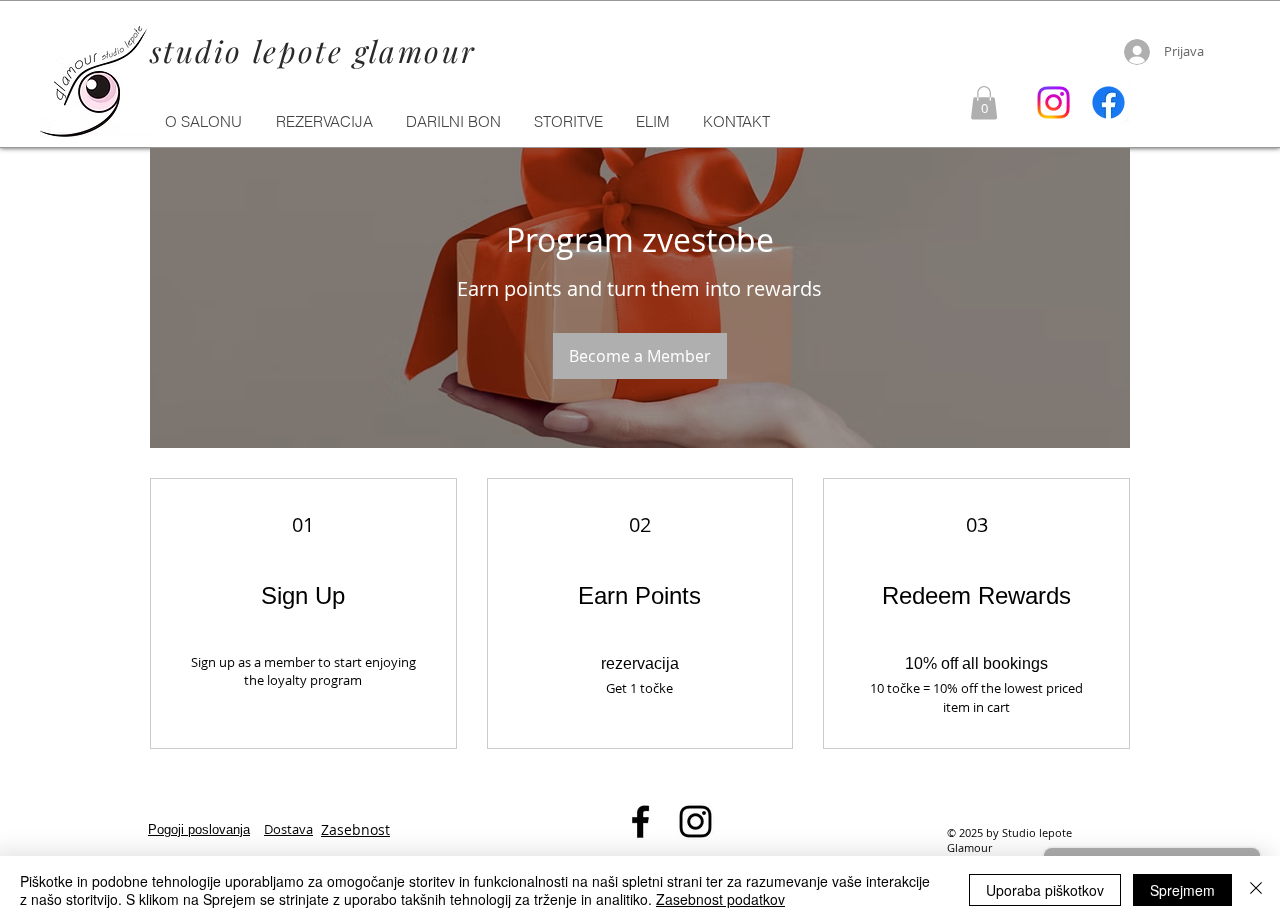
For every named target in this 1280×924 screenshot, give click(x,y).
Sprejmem (1182, 890)
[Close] (1256, 890)
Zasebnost (355, 829)
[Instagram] (1053, 102)
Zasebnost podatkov (720, 899)
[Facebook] (1108, 102)
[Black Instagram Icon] (695, 821)
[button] (569, 122)
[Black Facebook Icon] (640, 821)
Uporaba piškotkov (1045, 890)
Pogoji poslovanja (199, 829)
